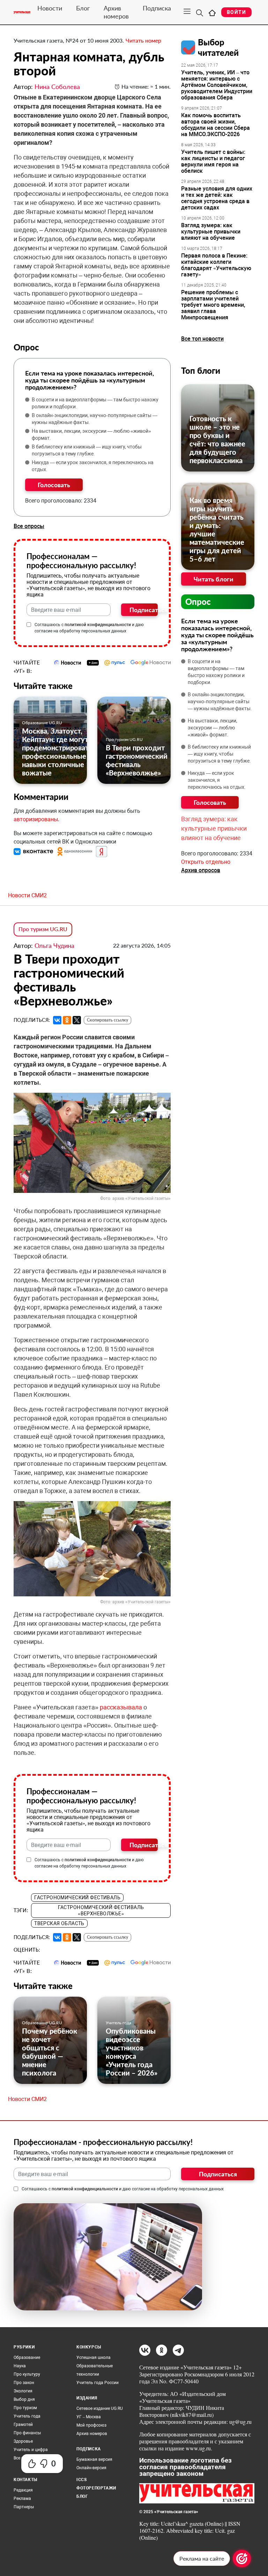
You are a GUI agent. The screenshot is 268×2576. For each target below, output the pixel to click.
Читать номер (143, 40)
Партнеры (24, 2507)
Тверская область (59, 1923)
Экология (23, 2391)
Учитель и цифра (31, 2450)
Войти (236, 12)
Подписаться (144, 610)
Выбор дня (24, 2399)
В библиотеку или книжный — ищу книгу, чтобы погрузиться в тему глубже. (87, 450)
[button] (34, 851)
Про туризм (25, 2408)
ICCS (81, 2480)
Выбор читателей (218, 47)
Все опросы (29, 526)
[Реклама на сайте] (242, 2559)
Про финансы (27, 2433)
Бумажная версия (94, 2459)
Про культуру (27, 2374)
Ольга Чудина (54, 945)
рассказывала (121, 1707)
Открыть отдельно (206, 862)
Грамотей (23, 2425)
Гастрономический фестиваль (77, 1898)
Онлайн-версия (91, 2468)
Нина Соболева (57, 87)
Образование (27, 2358)
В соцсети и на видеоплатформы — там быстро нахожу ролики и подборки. (95, 403)
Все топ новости (202, 339)
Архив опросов (201, 870)
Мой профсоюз (91, 2425)
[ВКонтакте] (57, 1020)
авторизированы (36, 819)
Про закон (24, 2383)
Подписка (157, 8)
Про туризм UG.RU (124, 739)
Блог (83, 8)
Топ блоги (201, 370)
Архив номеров (116, 12)
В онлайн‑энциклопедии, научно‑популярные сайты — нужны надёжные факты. (95, 419)
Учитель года (118, 2023)
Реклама (22, 2499)
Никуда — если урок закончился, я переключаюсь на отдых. (93, 466)
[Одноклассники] (67, 1020)
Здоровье (23, 2441)
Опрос (198, 602)
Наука (20, 2366)
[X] (77, 1020)
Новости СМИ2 (27, 895)
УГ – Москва (89, 2417)
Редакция (23, 2490)
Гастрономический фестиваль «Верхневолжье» (101, 1910)
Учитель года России (98, 2383)
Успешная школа (94, 2358)
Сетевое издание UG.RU (100, 2408)
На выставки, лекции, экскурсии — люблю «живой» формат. (91, 435)
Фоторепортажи (96, 2488)
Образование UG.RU (42, 723)
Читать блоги (214, 579)
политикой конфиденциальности (98, 625)
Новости (50, 8)
